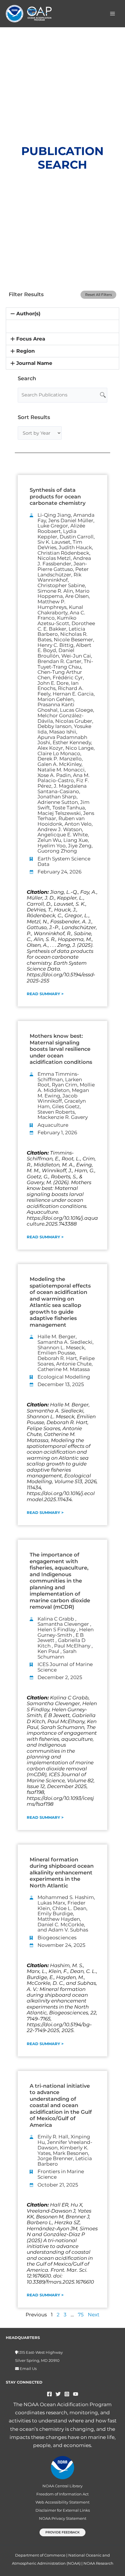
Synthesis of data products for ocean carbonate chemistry (58, 497)
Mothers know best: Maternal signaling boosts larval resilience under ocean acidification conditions (61, 1049)
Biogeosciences (57, 1938)
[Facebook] (49, 2394)
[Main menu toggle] (113, 14)
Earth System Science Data (64, 861)
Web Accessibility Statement (63, 2502)
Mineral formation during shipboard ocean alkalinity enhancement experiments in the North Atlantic (62, 1873)
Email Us (28, 2369)
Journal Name (34, 363)
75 (81, 2315)
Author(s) (28, 314)
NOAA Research (98, 2563)
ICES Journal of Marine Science (65, 1667)
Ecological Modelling (64, 1377)
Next (94, 2315)
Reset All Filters (99, 295)
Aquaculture (53, 1125)
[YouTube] (76, 2394)
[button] (63, 314)
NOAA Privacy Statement (63, 2518)
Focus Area (31, 339)
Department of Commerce (40, 2555)
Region (26, 351)
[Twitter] (58, 2394)
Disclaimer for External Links (63, 2510)
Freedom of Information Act (63, 2494)
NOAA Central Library (63, 2486)
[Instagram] (67, 2394)
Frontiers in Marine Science (61, 2174)
